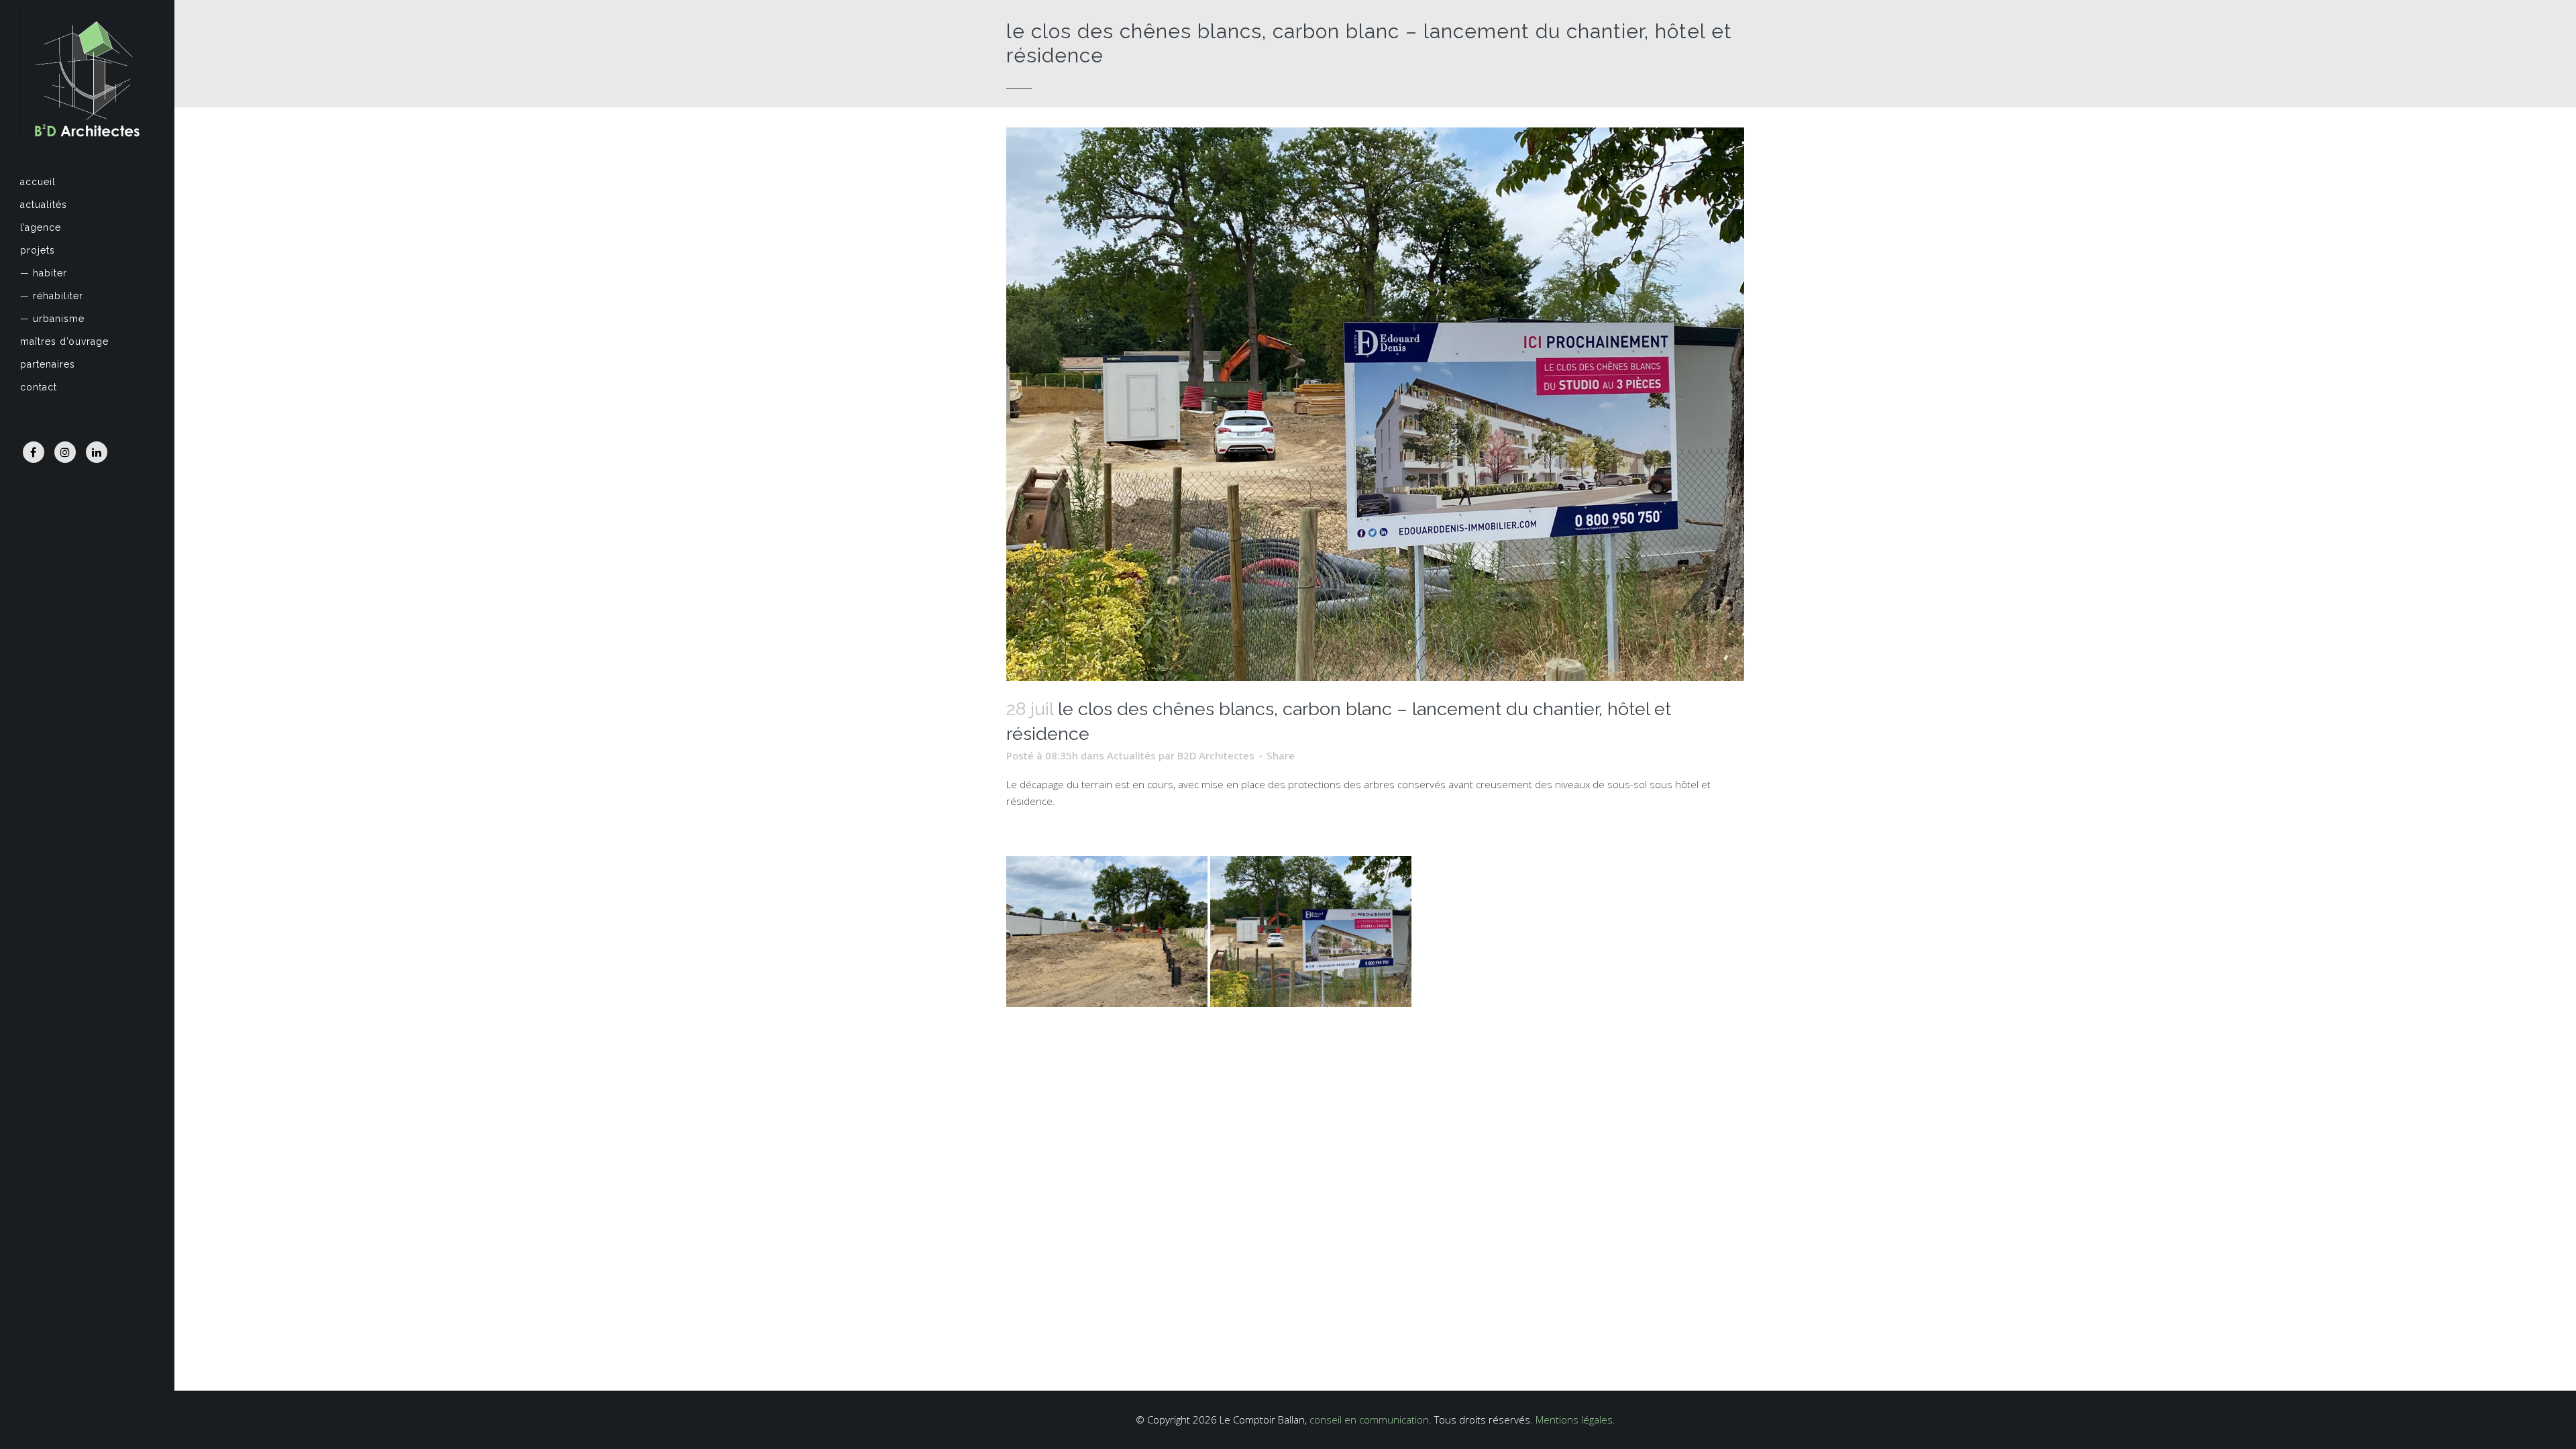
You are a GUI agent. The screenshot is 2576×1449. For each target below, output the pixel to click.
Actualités (1131, 755)
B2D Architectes (1216, 755)
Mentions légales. (1575, 1419)
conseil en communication (1369, 1419)
